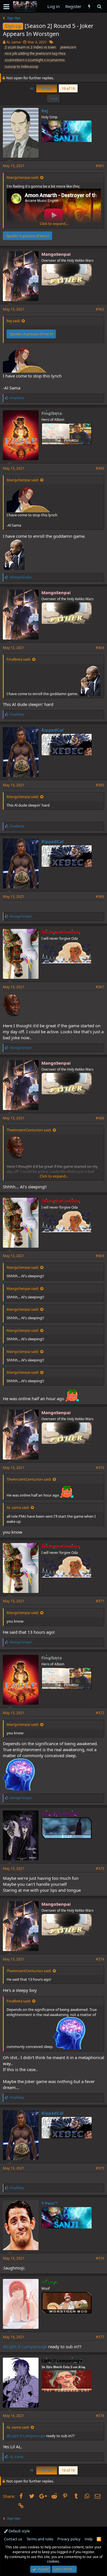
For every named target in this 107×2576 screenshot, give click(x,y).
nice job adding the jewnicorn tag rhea (35, 53)
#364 (100, 648)
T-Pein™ (50, 2203)
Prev (47, 88)
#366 (100, 897)
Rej (45, 111)
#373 (100, 1868)
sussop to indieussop (21, 67)
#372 (100, 1713)
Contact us (13, 2539)
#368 (100, 1118)
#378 (100, 2416)
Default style (19, 2531)
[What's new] (89, 6)
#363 (100, 468)
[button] (6, 7)
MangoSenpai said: (23, 177)
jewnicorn (68, 47)
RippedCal (53, 730)
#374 (100, 1959)
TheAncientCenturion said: (29, 1130)
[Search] (99, 6)
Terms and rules (40, 2539)
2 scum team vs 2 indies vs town (30, 47)
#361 (100, 166)
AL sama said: (18, 1507)
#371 (100, 1601)
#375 (100, 2168)
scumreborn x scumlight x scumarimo (35, 60)
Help (89, 2539)
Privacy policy (69, 2539)
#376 (100, 2258)
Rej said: (13, 321)
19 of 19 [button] (68, 88)
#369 (100, 1256)
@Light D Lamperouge (25, 2346)
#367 (100, 987)
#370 (100, 1468)
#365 (100, 785)
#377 (100, 2337)
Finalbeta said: (19, 659)
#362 (100, 309)
